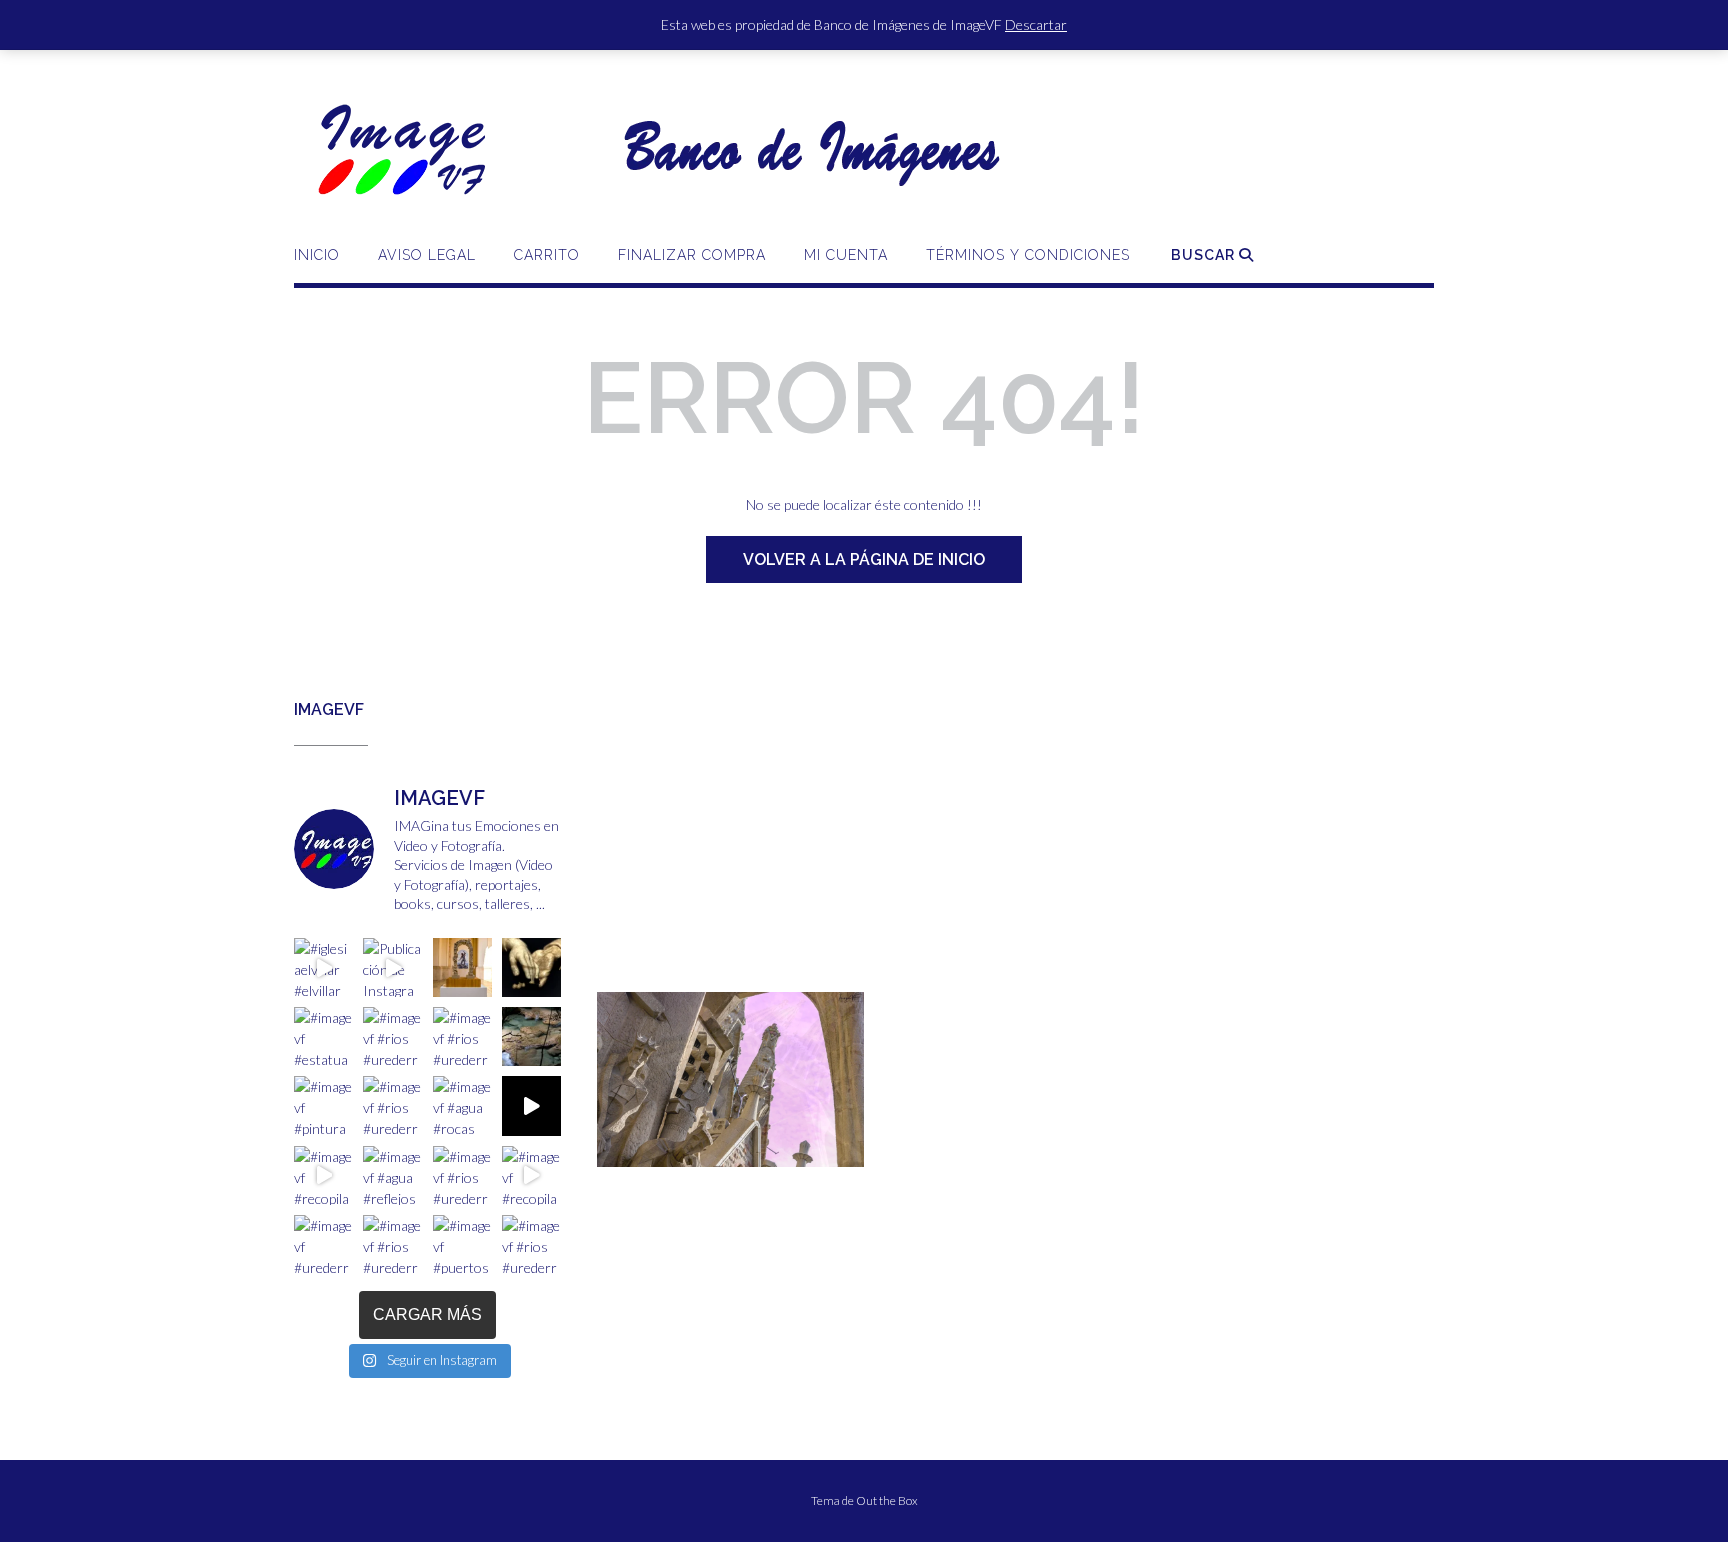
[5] (690, 1150)
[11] (804, 1150)
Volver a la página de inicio (864, 559)
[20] (709, 1164)
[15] (614, 1164)
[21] (728, 1164)
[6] (709, 1150)
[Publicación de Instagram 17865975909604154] (392, 967)
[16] (633, 1164)
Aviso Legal (427, 255)
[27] (842, 1164)
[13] (842, 1150)
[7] (728, 1150)
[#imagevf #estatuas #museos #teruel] (462, 967)
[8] (747, 1150)
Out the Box (887, 1500)
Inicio (317, 255)
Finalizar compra (692, 255)
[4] (671, 1150)
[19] (690, 1164)
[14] (861, 1150)
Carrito (547, 255)
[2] (633, 1150)
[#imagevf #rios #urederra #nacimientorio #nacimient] (392, 1036)
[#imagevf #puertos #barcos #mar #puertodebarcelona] (462, 1244)
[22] (747, 1164)
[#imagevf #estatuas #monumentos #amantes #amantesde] (531, 967)
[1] (614, 1150)
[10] (785, 1150)
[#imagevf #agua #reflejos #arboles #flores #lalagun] (392, 1175)
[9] (766, 1150)
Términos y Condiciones (1028, 255)
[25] (804, 1164)
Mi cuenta (846, 255)
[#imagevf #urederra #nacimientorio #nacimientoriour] (323, 1244)
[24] (785, 1164)
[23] (766, 1164)
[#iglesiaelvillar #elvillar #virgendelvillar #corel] (323, 967)
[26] (823, 1164)
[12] (823, 1150)
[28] (861, 1164)
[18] (671, 1164)
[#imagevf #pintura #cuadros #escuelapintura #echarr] (323, 1105)
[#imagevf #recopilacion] (531, 1105)
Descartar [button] (1036, 24)
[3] (652, 1150)
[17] (652, 1164)
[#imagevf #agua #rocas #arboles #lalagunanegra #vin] (462, 1105)
